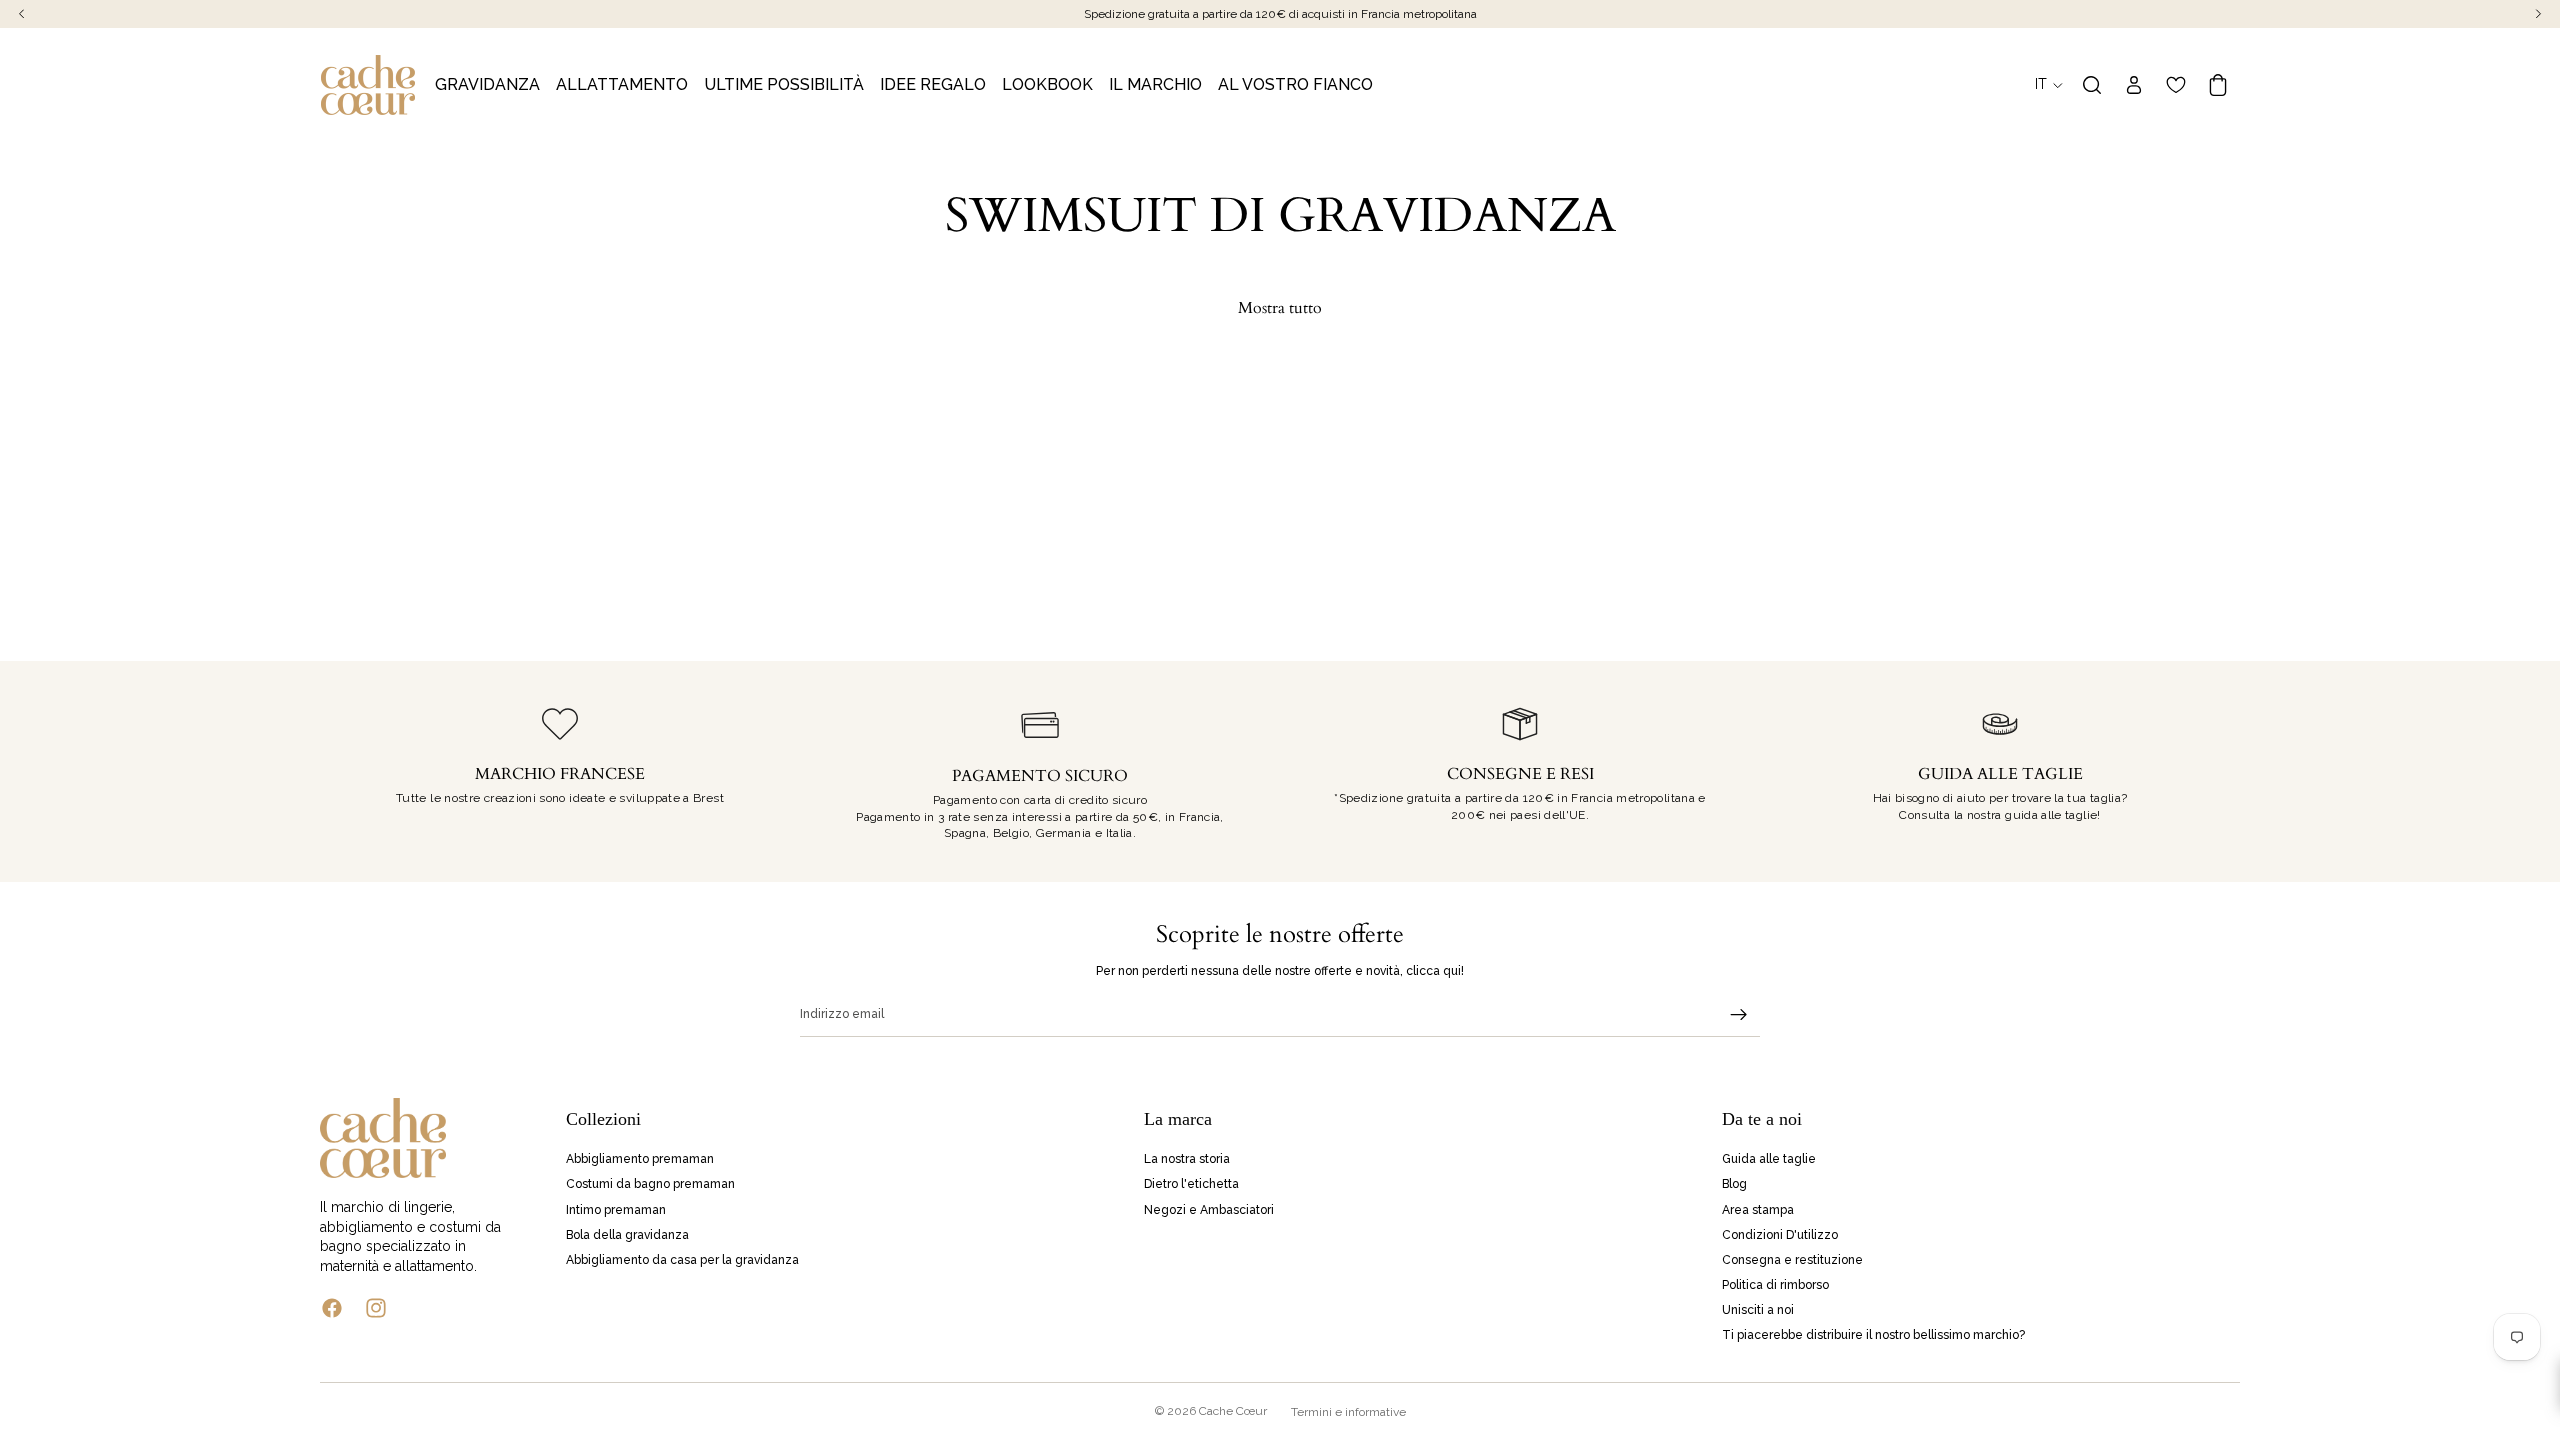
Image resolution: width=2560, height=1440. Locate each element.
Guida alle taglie (1769, 1159)
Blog (1734, 1184)
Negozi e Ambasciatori (1209, 1209)
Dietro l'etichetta (1191, 1184)
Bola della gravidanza (627, 1234)
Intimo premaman (616, 1209)
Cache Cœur (1233, 1411)
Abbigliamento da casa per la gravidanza (682, 1259)
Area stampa (1758, 1209)
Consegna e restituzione (1792, 1259)
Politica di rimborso (1775, 1285)
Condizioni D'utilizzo (1780, 1234)
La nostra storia (1187, 1159)
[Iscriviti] (1739, 1015)
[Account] (2134, 85)
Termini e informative (1348, 1412)
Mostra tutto (1280, 308)
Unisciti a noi (1758, 1310)
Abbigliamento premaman (640, 1159)
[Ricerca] (2092, 85)
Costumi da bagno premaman (650, 1184)
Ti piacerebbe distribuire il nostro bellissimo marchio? (1873, 1335)
